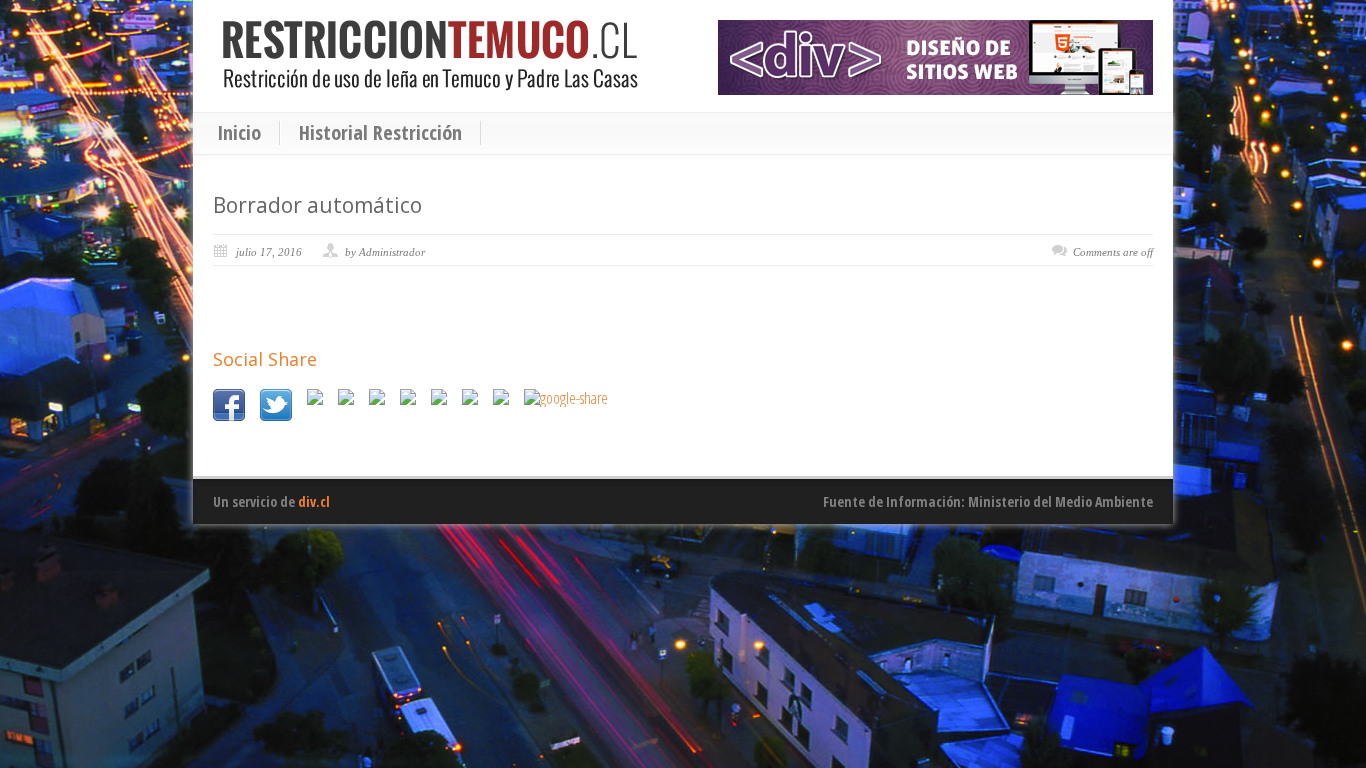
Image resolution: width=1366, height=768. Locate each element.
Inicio (239, 133)
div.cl (314, 501)
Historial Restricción (380, 133)
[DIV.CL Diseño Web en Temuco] (935, 57)
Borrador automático (317, 205)
